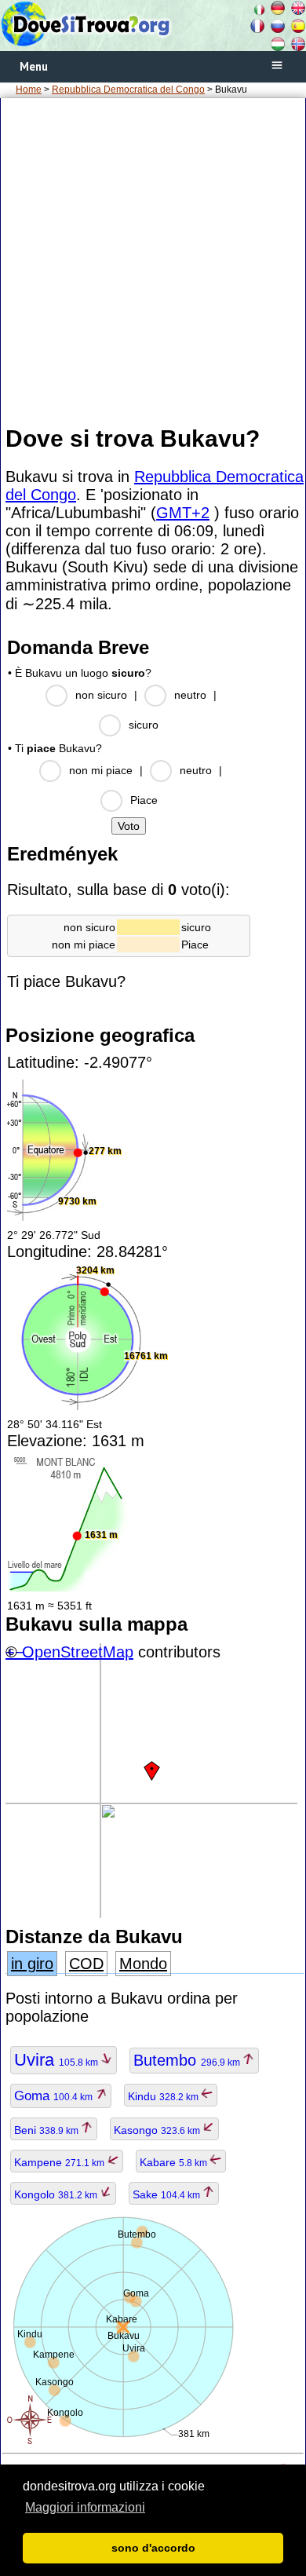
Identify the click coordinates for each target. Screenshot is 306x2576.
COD (86, 1964)
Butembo (188, 2060)
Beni (47, 2130)
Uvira (57, 2060)
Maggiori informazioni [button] (85, 2507)
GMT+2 (183, 513)
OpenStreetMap (78, 1652)
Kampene (60, 2162)
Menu (34, 66)
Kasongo (158, 2130)
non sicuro (101, 695)
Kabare (175, 2162)
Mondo (143, 1964)
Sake (168, 2194)
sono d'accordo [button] (153, 2548)
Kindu (164, 2096)
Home (29, 90)
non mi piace (101, 770)
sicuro (144, 725)
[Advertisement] (153, 261)
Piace (144, 800)
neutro (190, 695)
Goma (55, 2096)
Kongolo (57, 2194)
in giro (32, 1964)
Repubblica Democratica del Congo (128, 90)
